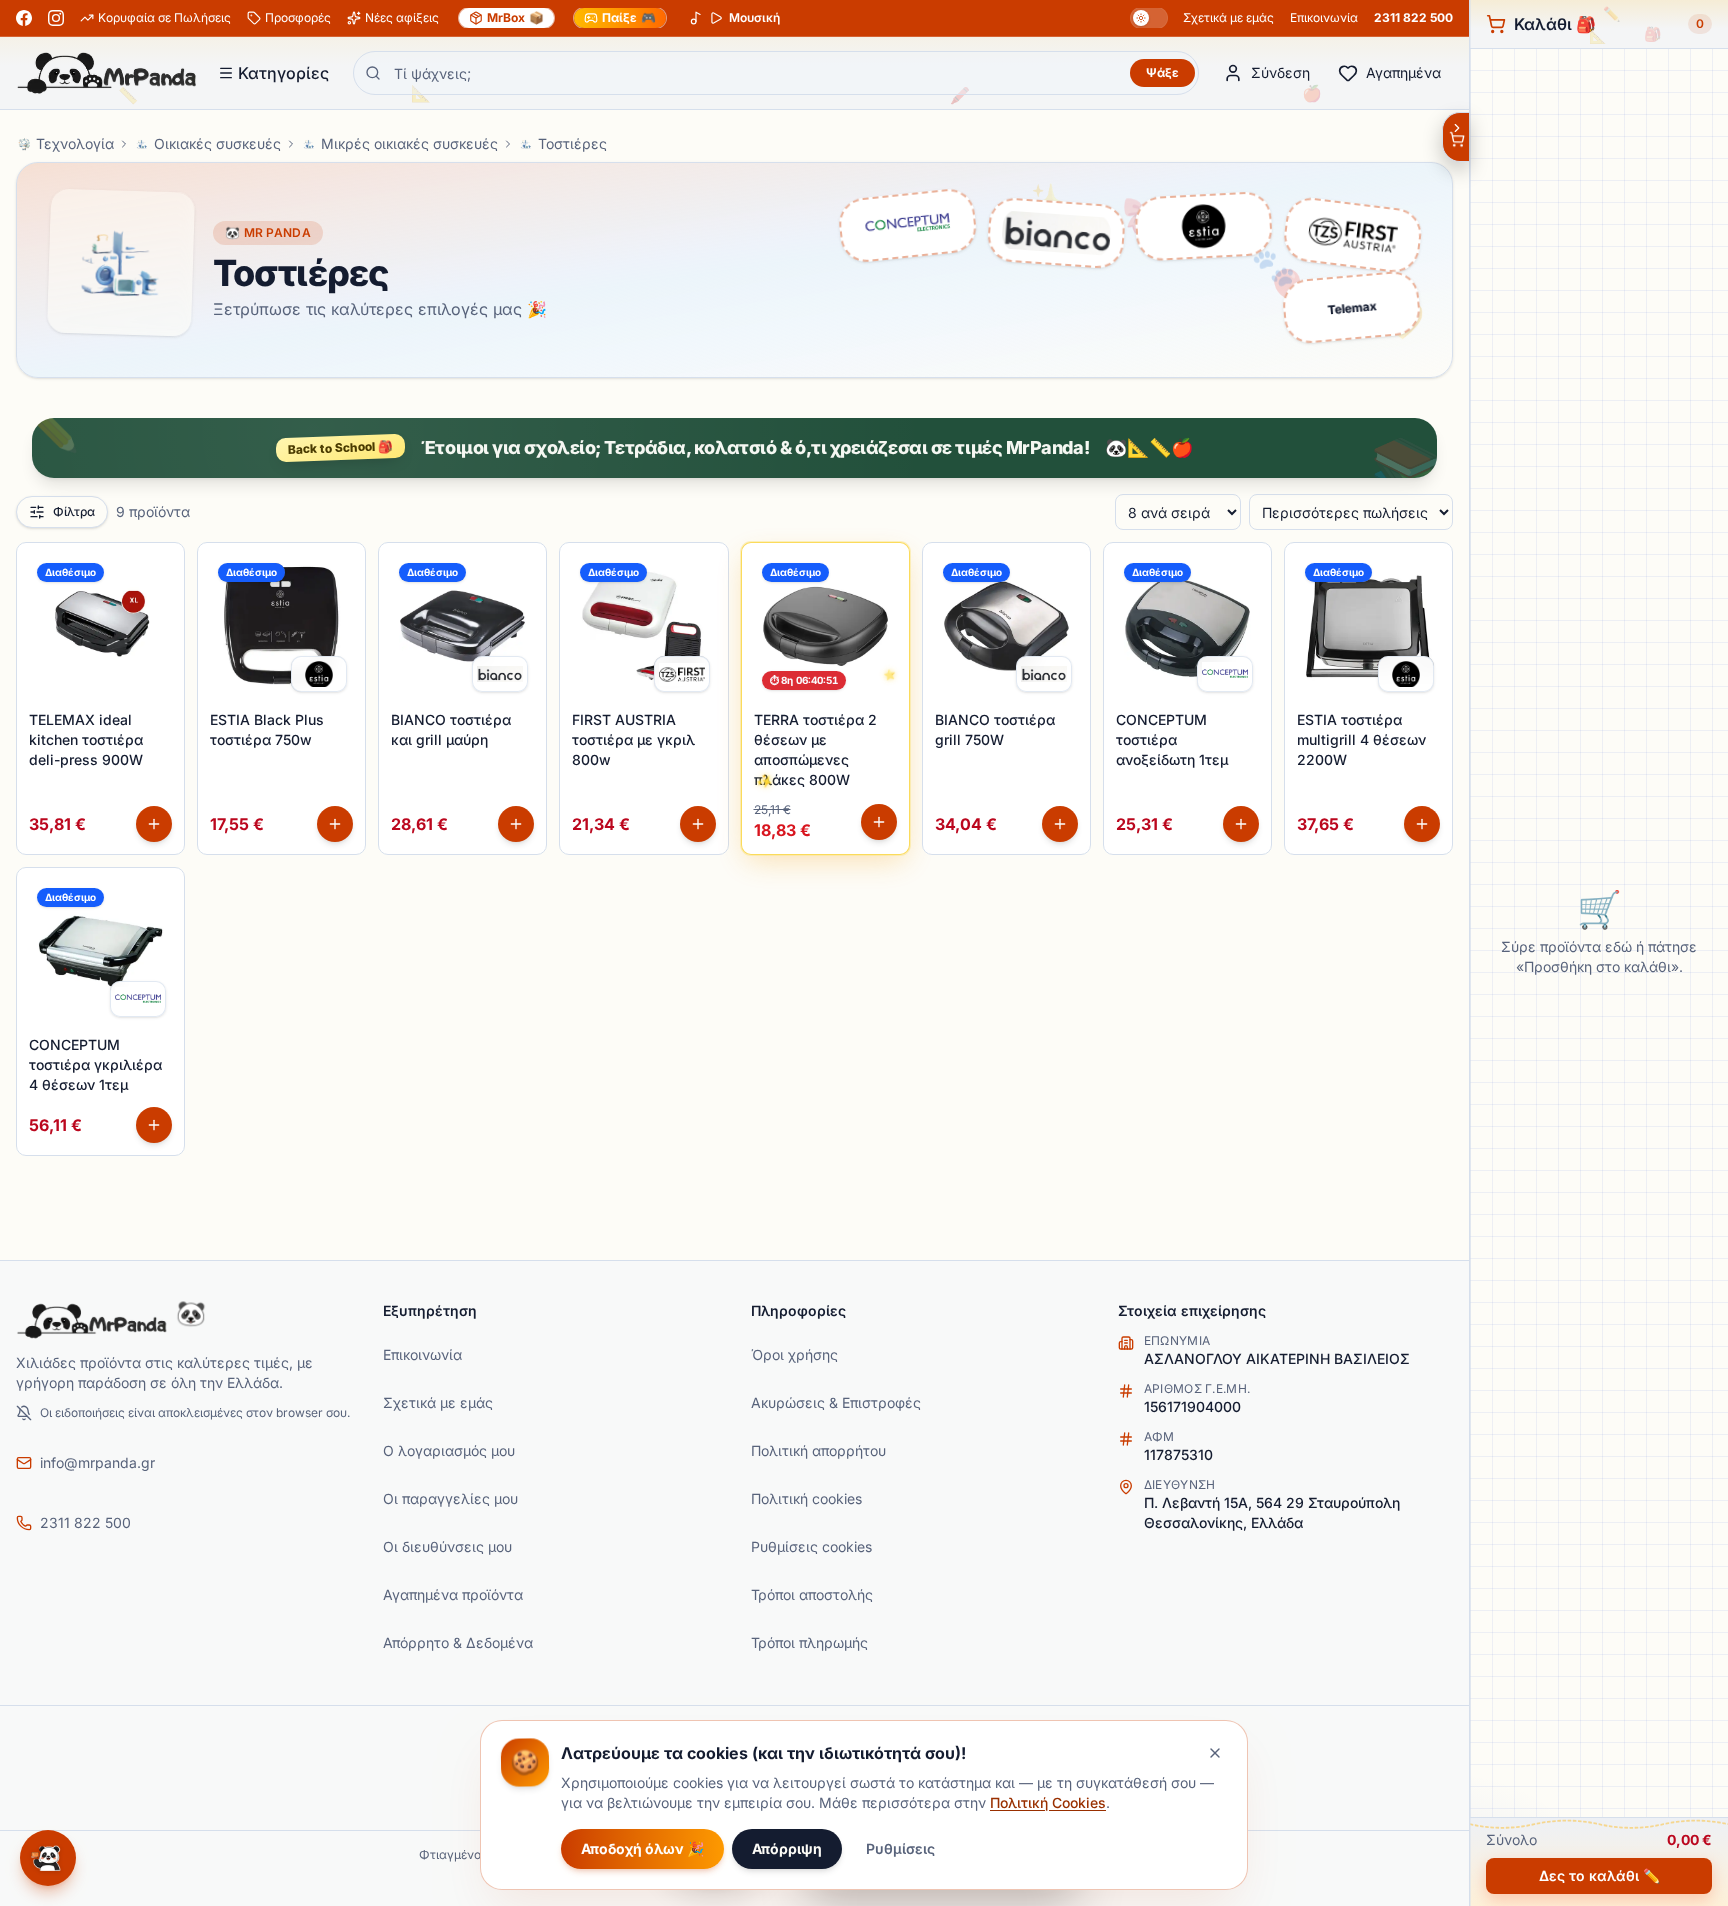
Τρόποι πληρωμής (809, 1642)
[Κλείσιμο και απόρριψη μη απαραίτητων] (1215, 1753)
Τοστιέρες (572, 143)
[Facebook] (24, 18)
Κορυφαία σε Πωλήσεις (164, 17)
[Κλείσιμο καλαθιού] (1455, 137)
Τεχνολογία (75, 143)
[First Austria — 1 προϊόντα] (1352, 240)
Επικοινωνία (1324, 17)
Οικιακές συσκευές (217, 143)
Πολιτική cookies (806, 1498)
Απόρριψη (787, 1848)
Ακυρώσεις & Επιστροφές (836, 1402)
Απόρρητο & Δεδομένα (458, 1642)
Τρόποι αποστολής (812, 1594)
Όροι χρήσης (794, 1354)
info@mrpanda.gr (97, 1462)
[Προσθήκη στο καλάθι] (154, 824)
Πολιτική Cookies (1048, 1802)
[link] (319, 674)
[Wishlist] (158, 569)
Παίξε (629, 17)
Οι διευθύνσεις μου (447, 1546)
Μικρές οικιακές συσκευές (409, 143)
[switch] (1149, 18)
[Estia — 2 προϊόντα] (1203, 231)
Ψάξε (1162, 72)
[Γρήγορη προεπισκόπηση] (158, 613)
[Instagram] (56, 18)
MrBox (515, 17)
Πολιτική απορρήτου (818, 1450)
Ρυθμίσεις (900, 1848)
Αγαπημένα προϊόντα (453, 1594)
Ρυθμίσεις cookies (811, 1546)
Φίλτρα (74, 511)
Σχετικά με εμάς (1228, 17)
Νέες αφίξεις (402, 17)
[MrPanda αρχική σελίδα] (107, 73)
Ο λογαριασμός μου (449, 1450)
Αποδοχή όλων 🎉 (642, 1848)
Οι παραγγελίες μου (450, 1498)
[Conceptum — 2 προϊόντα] (908, 229)
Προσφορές (298, 17)
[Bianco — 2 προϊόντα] (1056, 237)
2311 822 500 (1413, 17)
